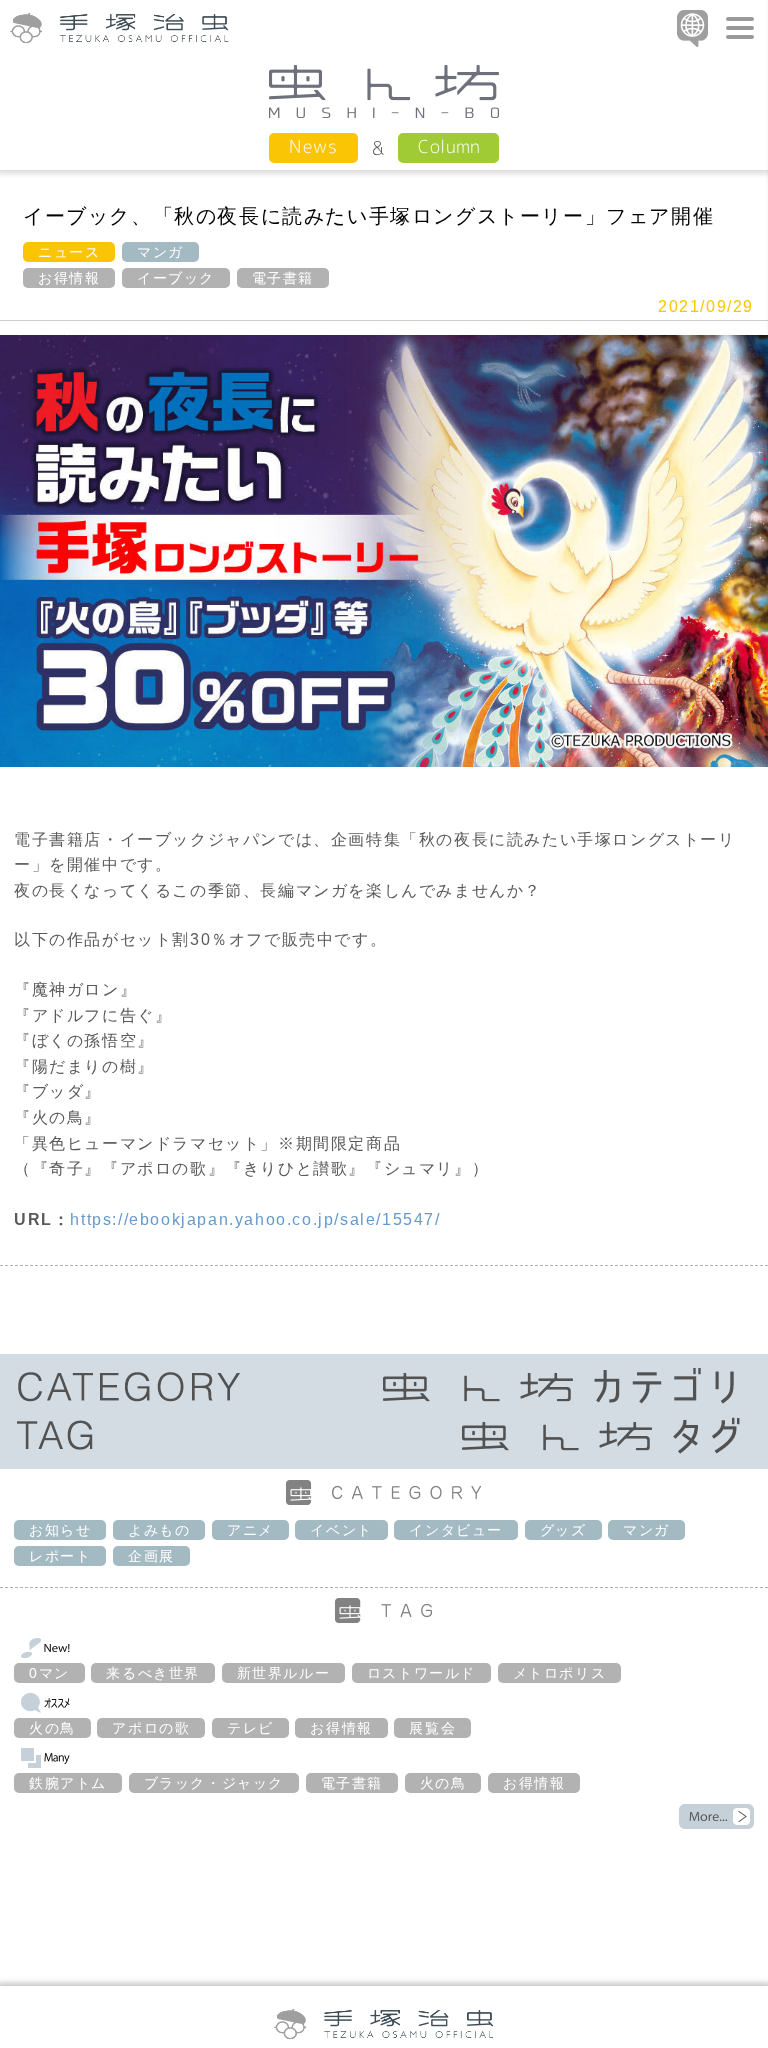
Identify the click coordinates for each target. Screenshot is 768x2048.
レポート (60, 1556)
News (313, 146)
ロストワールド (421, 1673)
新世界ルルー (284, 1673)
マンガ (160, 252)
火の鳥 (52, 1728)
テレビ (250, 1728)
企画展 (151, 1556)
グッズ (563, 1530)
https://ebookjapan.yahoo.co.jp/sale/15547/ (255, 1219)
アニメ (250, 1530)
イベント (341, 1530)
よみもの (159, 1530)
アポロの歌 (151, 1728)
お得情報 (69, 278)
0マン (49, 1673)
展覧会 (432, 1728)
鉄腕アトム (68, 1783)
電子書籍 (283, 278)
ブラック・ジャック (214, 1783)
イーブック (176, 278)
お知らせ (60, 1530)
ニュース (69, 252)
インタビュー (456, 1530)
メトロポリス (560, 1673)
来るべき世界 (153, 1673)
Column (448, 146)
